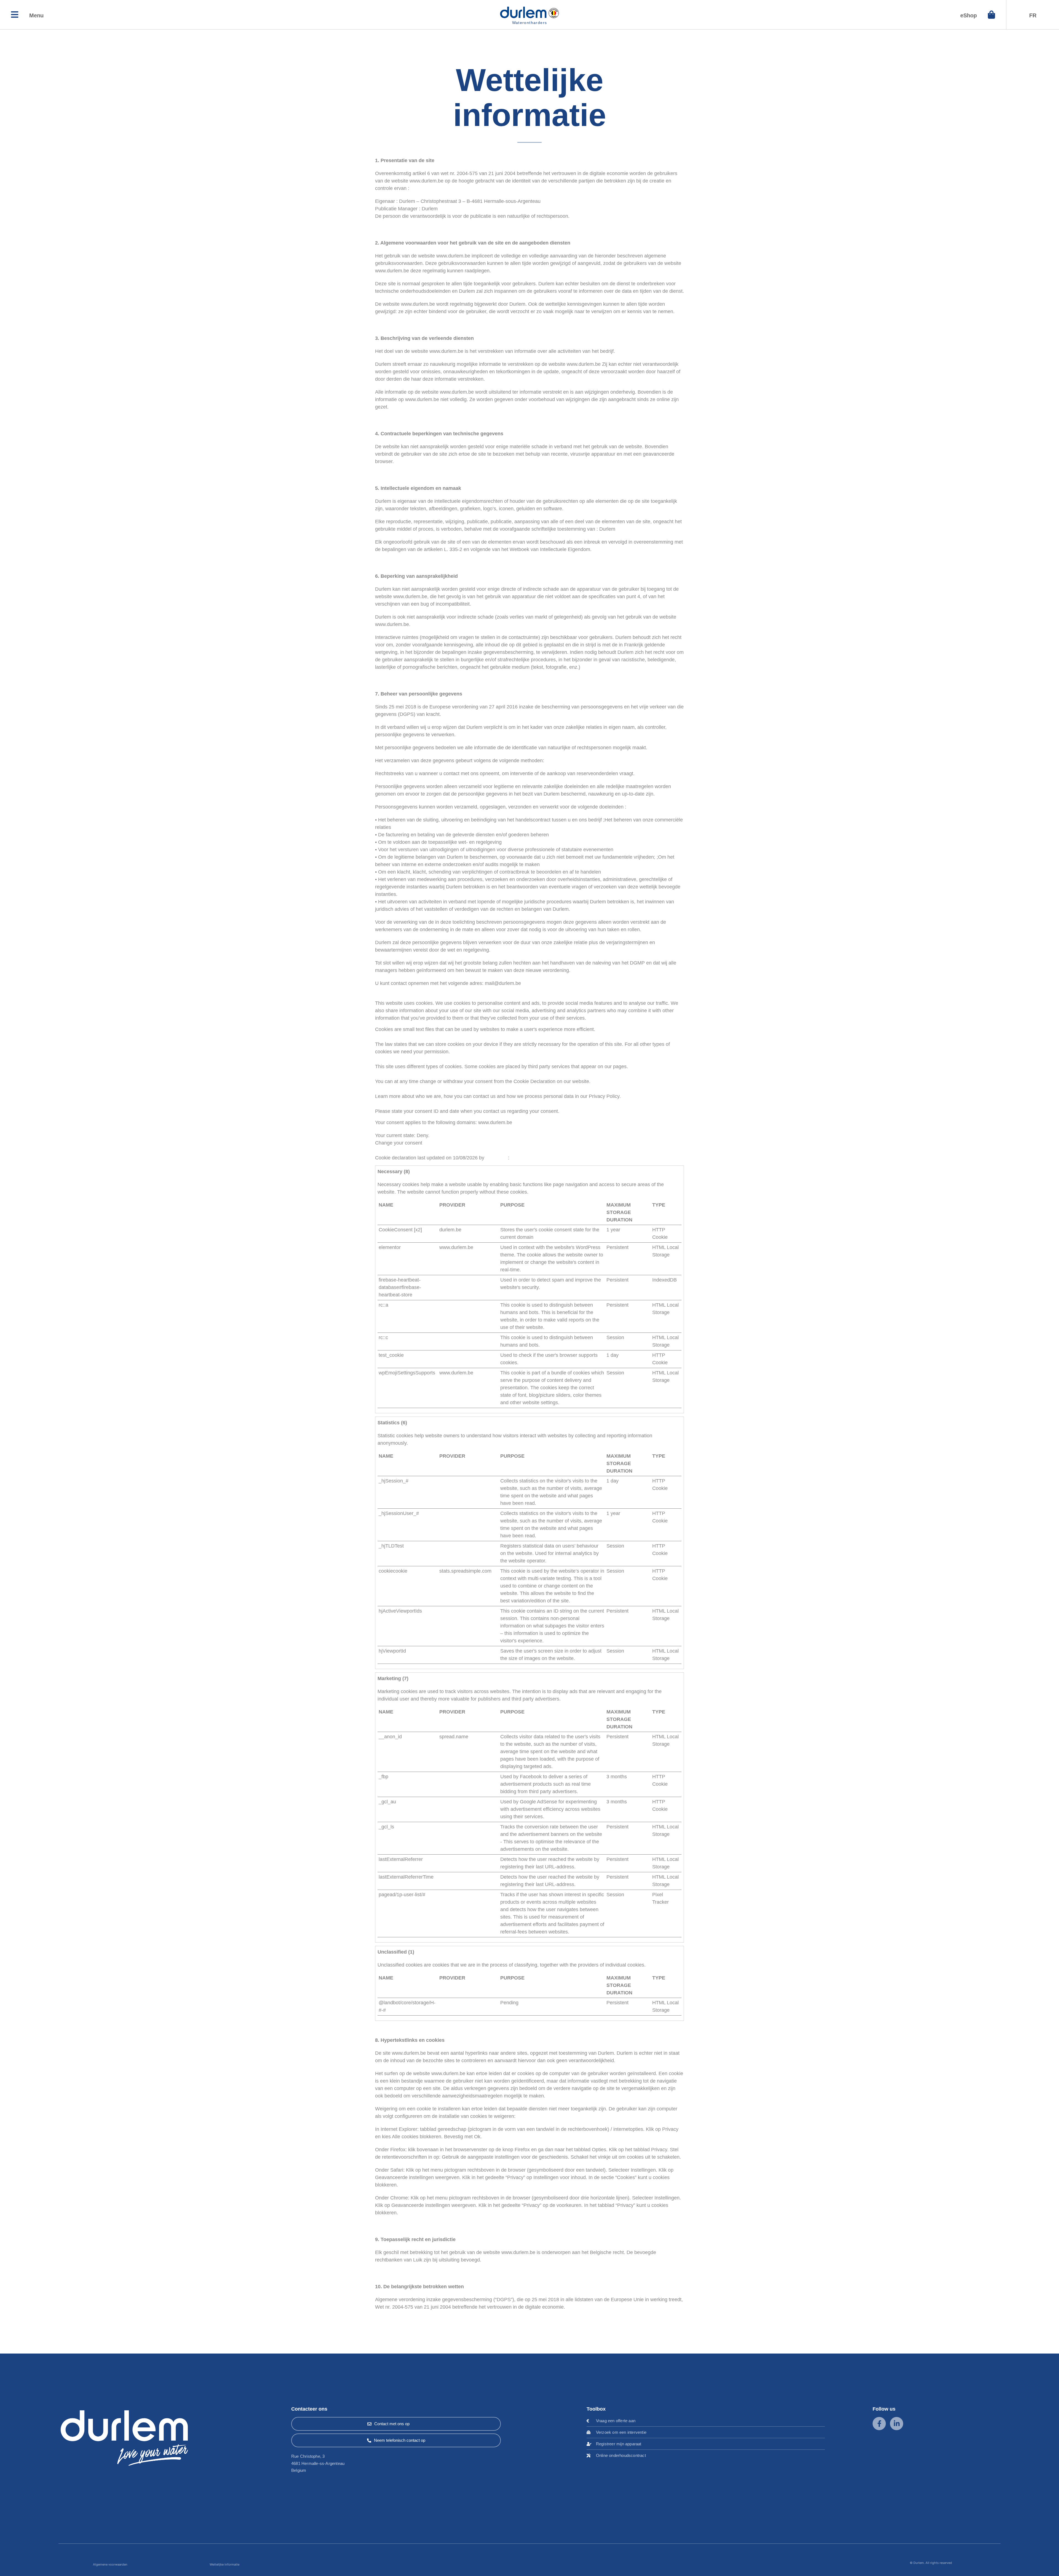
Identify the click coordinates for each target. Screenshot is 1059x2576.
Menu (36, 15)
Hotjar (446, 1481)
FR (1033, 15)
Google (447, 1305)
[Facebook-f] (879, 2424)
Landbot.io (451, 1280)
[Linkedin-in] (897, 2424)
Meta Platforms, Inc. (461, 1777)
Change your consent (399, 1143)
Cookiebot (497, 1158)
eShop (969, 15)
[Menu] (15, 15)
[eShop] (991, 15)
